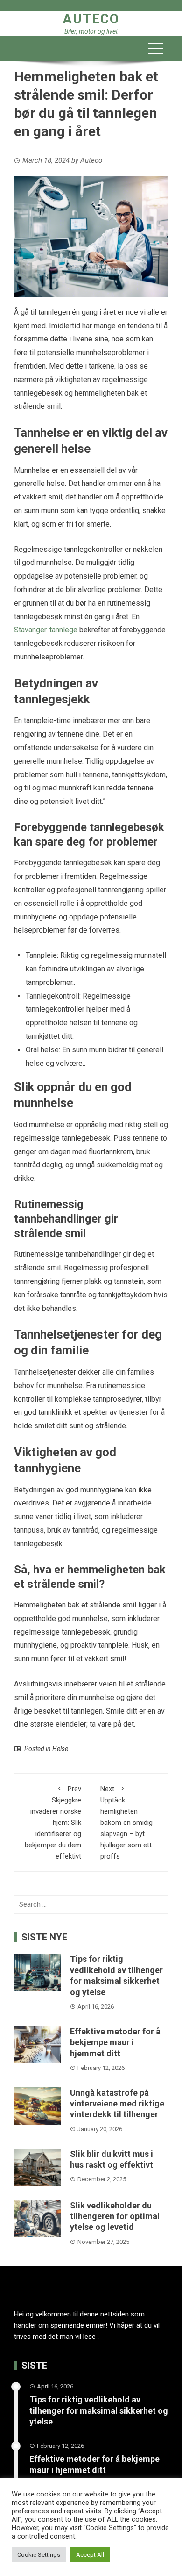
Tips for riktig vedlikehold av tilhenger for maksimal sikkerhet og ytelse (99, 2410)
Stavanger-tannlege (46, 630)
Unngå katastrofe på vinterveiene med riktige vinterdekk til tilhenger (117, 2104)
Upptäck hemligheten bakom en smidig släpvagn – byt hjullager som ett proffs (126, 1823)
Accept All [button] (90, 2555)
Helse (60, 1749)
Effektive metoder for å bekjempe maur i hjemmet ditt (115, 2042)
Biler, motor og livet (91, 31)
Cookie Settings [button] (39, 2555)
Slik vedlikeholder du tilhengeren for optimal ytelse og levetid (115, 2216)
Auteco (91, 19)
